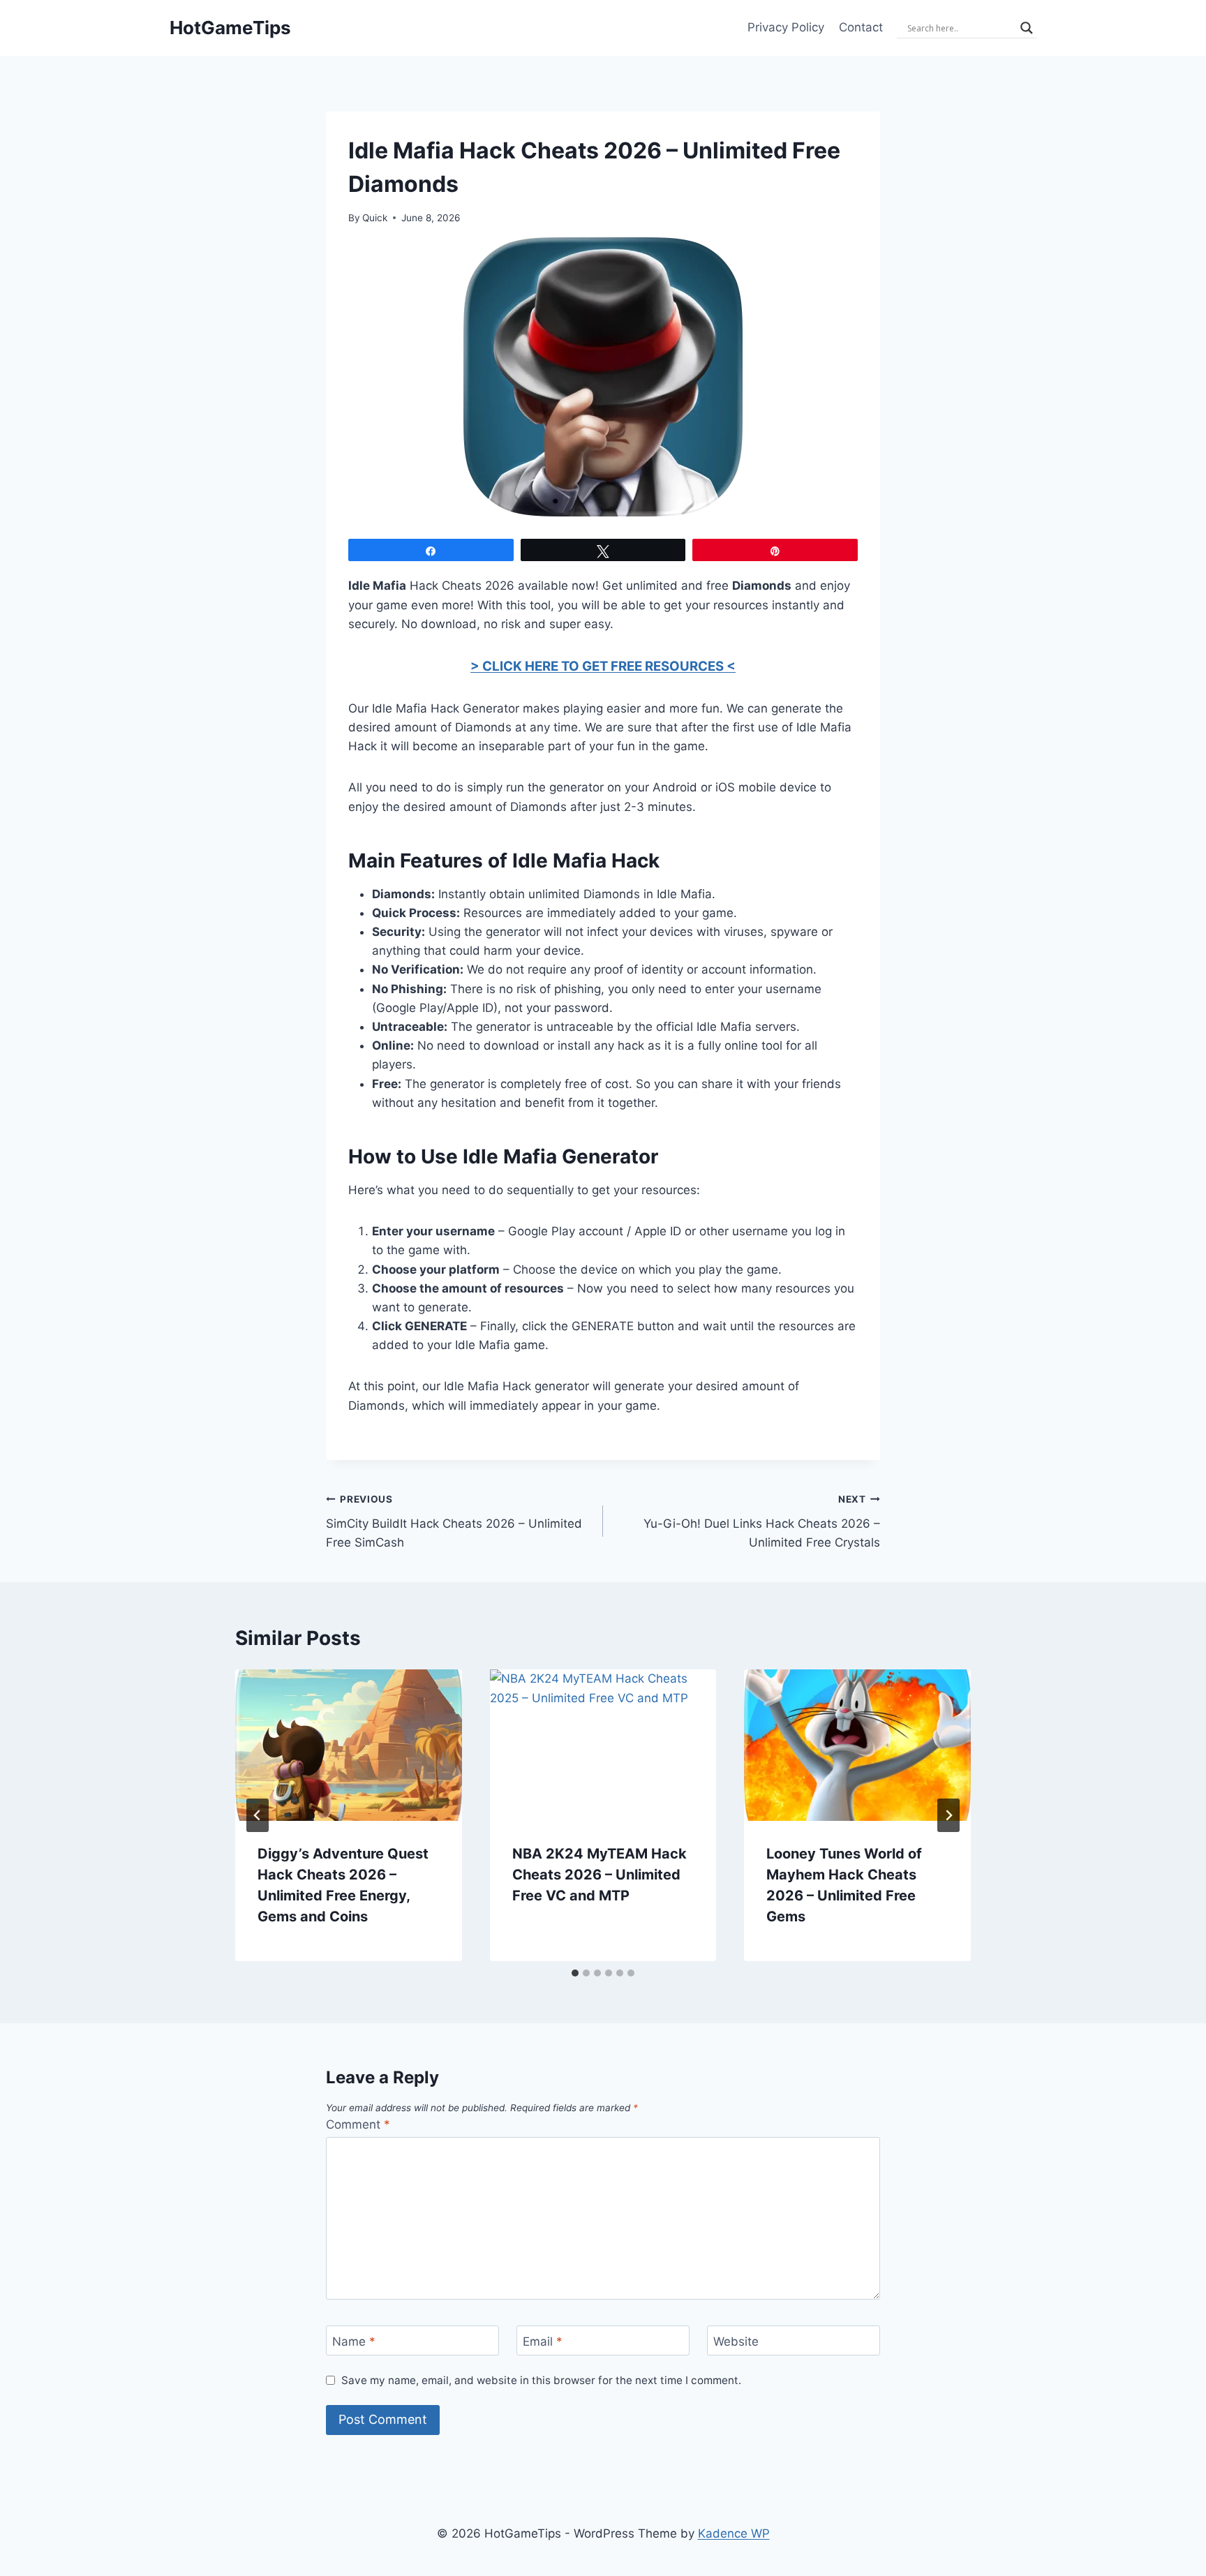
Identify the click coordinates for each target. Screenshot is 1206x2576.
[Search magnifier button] (1027, 28)
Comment (358, 2124)
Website (736, 2342)
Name (354, 2342)
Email (543, 2342)
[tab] (575, 1973)
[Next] (948, 1815)
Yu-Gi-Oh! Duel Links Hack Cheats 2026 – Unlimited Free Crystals (762, 1521)
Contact (861, 27)
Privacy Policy (786, 27)
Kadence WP (734, 2533)
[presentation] (349, 1745)
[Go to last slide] (258, 1815)
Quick (375, 218)
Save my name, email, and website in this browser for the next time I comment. (541, 2380)
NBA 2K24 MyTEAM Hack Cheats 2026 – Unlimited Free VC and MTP (600, 1875)
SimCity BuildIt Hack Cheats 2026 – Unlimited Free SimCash (454, 1521)
